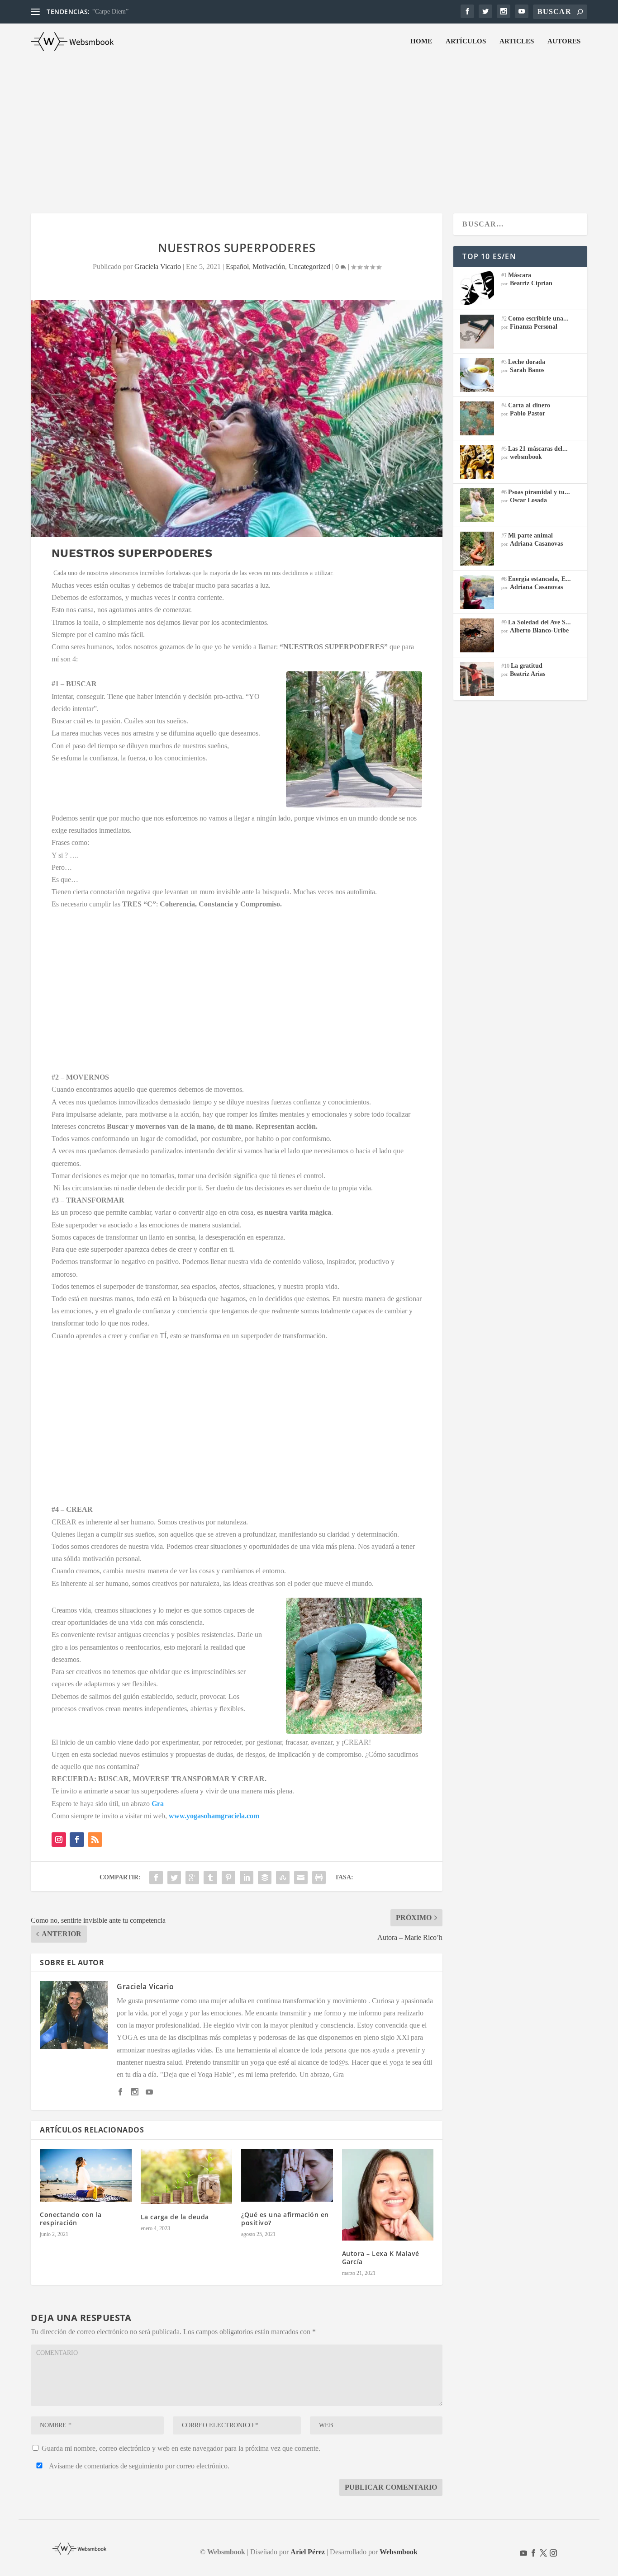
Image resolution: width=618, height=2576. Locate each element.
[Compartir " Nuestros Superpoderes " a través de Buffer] (265, 1878)
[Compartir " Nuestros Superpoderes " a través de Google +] (192, 1878)
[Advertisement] (309, 127)
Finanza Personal (534, 327)
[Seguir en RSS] (95, 1840)
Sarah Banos (527, 370)
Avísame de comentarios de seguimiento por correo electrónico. (138, 2466)
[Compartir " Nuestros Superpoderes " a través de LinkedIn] (247, 1878)
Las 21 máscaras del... (538, 449)
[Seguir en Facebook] (77, 1840)
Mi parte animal (530, 535)
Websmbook (399, 2552)
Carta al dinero (529, 405)
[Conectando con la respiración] (86, 2175)
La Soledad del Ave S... (540, 622)
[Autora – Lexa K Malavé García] (388, 2195)
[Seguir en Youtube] (523, 2553)
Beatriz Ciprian (531, 283)
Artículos (466, 41)
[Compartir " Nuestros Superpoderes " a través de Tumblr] (210, 1878)
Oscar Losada (528, 500)
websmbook (526, 457)
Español (237, 267)
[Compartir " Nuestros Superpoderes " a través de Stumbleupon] (283, 1878)
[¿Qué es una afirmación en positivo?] (287, 2175)
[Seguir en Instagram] (59, 1840)
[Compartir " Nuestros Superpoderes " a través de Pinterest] (228, 1878)
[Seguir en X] (543, 2553)
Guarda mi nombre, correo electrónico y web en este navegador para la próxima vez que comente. (181, 2448)
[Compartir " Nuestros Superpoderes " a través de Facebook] (156, 1878)
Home (421, 41)
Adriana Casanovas (536, 544)
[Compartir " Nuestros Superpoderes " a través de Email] (301, 1878)
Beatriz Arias (528, 674)
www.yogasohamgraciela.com (214, 1816)
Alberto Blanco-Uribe (539, 630)
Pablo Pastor (528, 413)
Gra (158, 1804)
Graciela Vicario (158, 267)
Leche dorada (527, 362)
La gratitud (527, 666)
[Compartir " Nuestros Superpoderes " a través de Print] (319, 1878)
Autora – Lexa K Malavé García (381, 2258)
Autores (564, 41)
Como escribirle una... (538, 318)
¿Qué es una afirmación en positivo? (285, 2219)
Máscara (520, 275)
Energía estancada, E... (540, 579)
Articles (517, 41)
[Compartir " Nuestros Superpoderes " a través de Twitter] (174, 1878)
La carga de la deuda (175, 2217)
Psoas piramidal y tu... (539, 492)
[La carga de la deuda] (187, 2176)
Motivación (269, 267)
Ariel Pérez (308, 2552)
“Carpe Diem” (110, 12)
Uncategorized (309, 267)
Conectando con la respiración (71, 2219)
